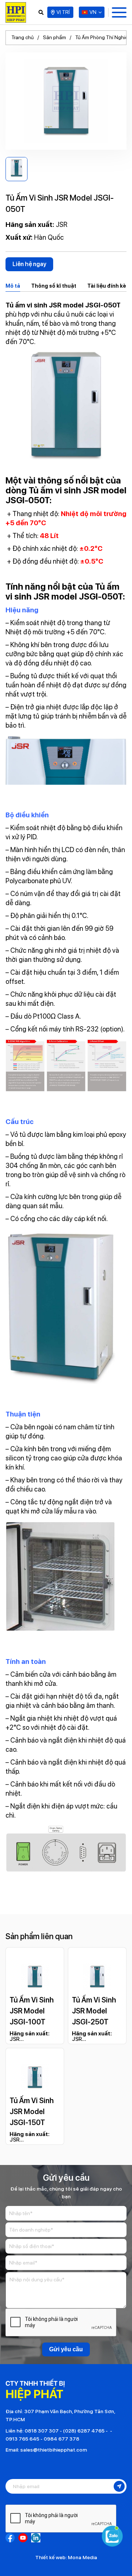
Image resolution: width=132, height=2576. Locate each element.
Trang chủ (23, 37)
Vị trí (63, 12)
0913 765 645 (22, 2439)
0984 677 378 (61, 2439)
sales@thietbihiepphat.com (54, 2450)
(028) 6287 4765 (84, 2431)
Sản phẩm (54, 37)
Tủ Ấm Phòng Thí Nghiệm (104, 37)
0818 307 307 (42, 2431)
